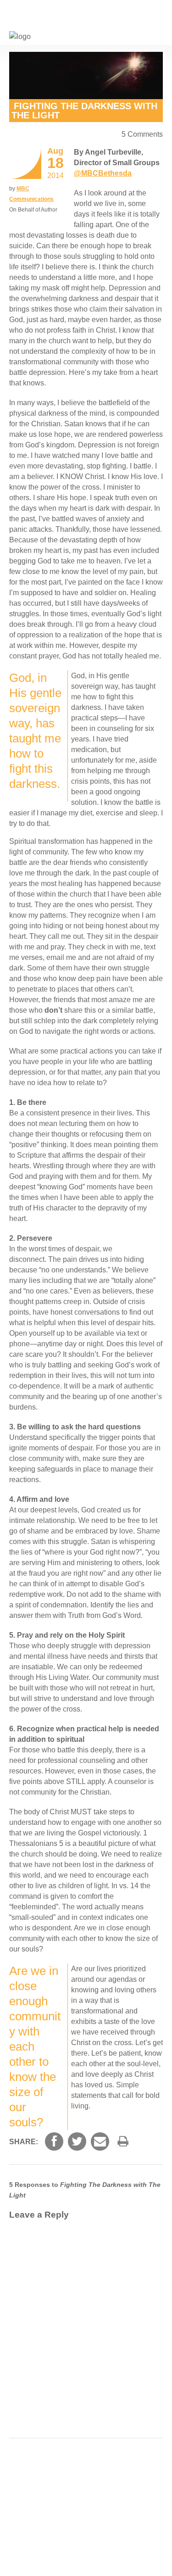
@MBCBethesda (103, 173)
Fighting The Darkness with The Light (84, 111)
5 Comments (142, 134)
